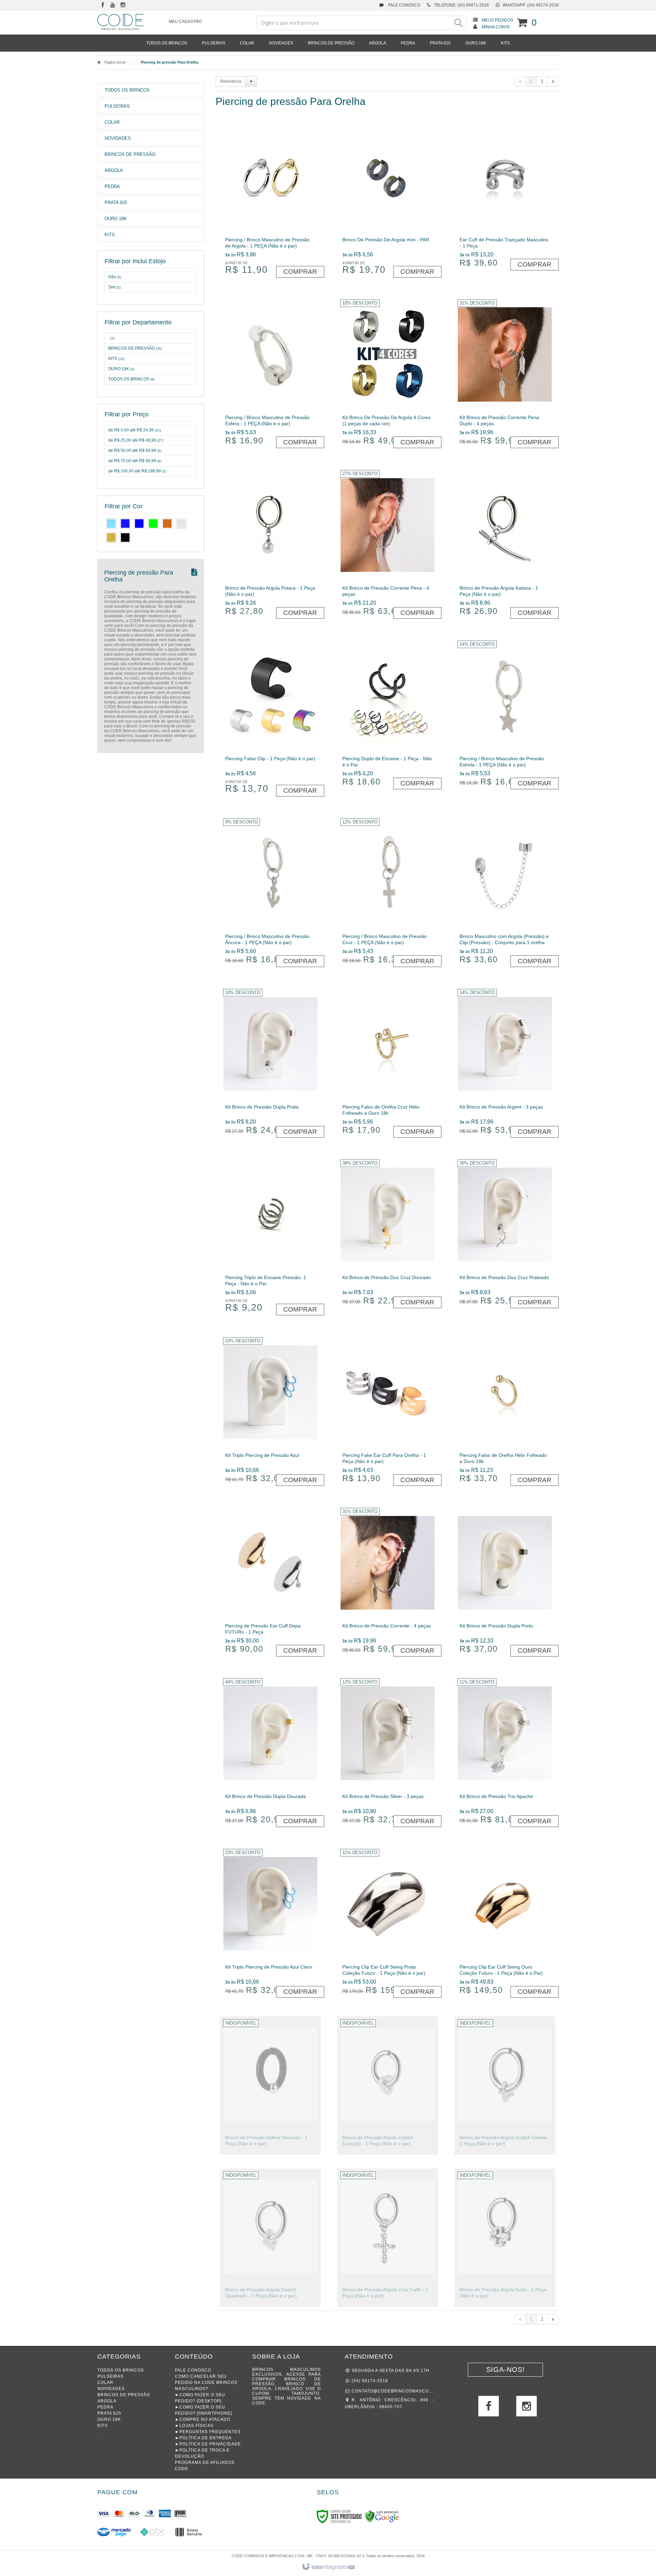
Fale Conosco (404, 5)
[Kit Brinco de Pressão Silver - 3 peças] (388, 1754)
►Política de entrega (203, 2438)
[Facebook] (489, 2409)
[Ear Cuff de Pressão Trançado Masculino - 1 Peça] (505, 197)
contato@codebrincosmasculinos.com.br (393, 2391)
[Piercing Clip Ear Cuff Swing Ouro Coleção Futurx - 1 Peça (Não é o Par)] (505, 1924)
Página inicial (115, 62)
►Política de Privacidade (208, 2444)
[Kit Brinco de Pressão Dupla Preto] (505, 1583)
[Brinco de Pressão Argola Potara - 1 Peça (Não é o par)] (270, 545)
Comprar (300, 272)
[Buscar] (458, 23)
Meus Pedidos (497, 20)
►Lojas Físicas (194, 2426)
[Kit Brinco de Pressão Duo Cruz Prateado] (505, 1235)
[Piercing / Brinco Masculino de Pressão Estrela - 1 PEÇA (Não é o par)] (505, 716)
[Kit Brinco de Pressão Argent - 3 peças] (505, 1064)
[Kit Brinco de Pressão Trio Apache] (505, 1754)
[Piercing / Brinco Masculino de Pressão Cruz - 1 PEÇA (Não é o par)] (388, 894)
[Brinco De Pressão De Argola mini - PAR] (388, 201)
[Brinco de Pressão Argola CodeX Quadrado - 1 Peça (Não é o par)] (270, 2238)
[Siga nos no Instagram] (123, 5)
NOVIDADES (111, 2389)
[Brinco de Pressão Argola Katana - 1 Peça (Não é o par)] (505, 545)
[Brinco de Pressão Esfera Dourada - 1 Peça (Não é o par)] (270, 2086)
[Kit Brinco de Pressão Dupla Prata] (270, 1064)
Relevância (231, 81)
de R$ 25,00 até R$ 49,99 (136, 440)
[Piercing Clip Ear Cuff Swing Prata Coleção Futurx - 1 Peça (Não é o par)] (388, 1924)
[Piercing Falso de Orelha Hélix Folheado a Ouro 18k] (505, 1413)
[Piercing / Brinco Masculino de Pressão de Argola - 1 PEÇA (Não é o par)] (270, 201)
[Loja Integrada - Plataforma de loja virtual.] (328, 2567)
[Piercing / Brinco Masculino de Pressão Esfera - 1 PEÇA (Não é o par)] (270, 375)
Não (115, 277)
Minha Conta (496, 27)
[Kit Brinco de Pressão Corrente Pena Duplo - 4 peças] (505, 375)
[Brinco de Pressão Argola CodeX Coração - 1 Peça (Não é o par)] (388, 2086)
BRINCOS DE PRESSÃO (135, 348)
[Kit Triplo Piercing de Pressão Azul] (270, 1413)
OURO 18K (121, 369)
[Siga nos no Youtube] (113, 5)
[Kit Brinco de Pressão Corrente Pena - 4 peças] (388, 545)
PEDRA (105, 2407)
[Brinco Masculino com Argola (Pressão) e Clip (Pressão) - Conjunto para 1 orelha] (505, 894)
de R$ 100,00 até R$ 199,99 (137, 471)
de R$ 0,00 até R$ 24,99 (135, 430)
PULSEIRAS (111, 2376)
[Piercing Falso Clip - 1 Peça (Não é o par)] (270, 720)
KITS (116, 359)
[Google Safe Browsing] (382, 2516)
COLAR (105, 2383)
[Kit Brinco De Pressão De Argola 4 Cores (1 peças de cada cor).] (388, 375)
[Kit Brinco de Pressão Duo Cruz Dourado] (388, 1235)
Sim (114, 287)
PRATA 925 (109, 2413)
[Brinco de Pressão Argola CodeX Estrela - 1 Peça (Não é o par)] (505, 2086)
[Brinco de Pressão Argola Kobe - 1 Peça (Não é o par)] (505, 2238)
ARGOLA (107, 2401)
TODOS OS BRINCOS (131, 379)
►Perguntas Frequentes (208, 2432)
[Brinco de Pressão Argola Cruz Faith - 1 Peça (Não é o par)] (388, 2238)
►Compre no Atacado (203, 2419)
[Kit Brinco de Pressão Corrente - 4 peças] (388, 1583)
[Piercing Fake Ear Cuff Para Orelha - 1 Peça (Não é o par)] (388, 1413)
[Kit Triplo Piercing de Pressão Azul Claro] (270, 1924)
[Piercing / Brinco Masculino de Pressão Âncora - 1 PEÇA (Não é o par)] (270, 894)
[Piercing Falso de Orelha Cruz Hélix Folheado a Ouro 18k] (388, 1064)
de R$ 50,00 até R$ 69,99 (135, 451)
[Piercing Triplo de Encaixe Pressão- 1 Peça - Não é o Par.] (270, 1238)
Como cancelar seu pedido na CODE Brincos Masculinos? (206, 2383)
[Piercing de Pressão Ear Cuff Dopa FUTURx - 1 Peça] (270, 1583)
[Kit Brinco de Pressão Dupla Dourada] (270, 1754)
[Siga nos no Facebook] (102, 5)
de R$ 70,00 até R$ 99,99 (135, 461)
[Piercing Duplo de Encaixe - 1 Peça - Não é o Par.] (388, 716)
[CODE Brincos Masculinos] (120, 22)
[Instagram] (527, 2409)
